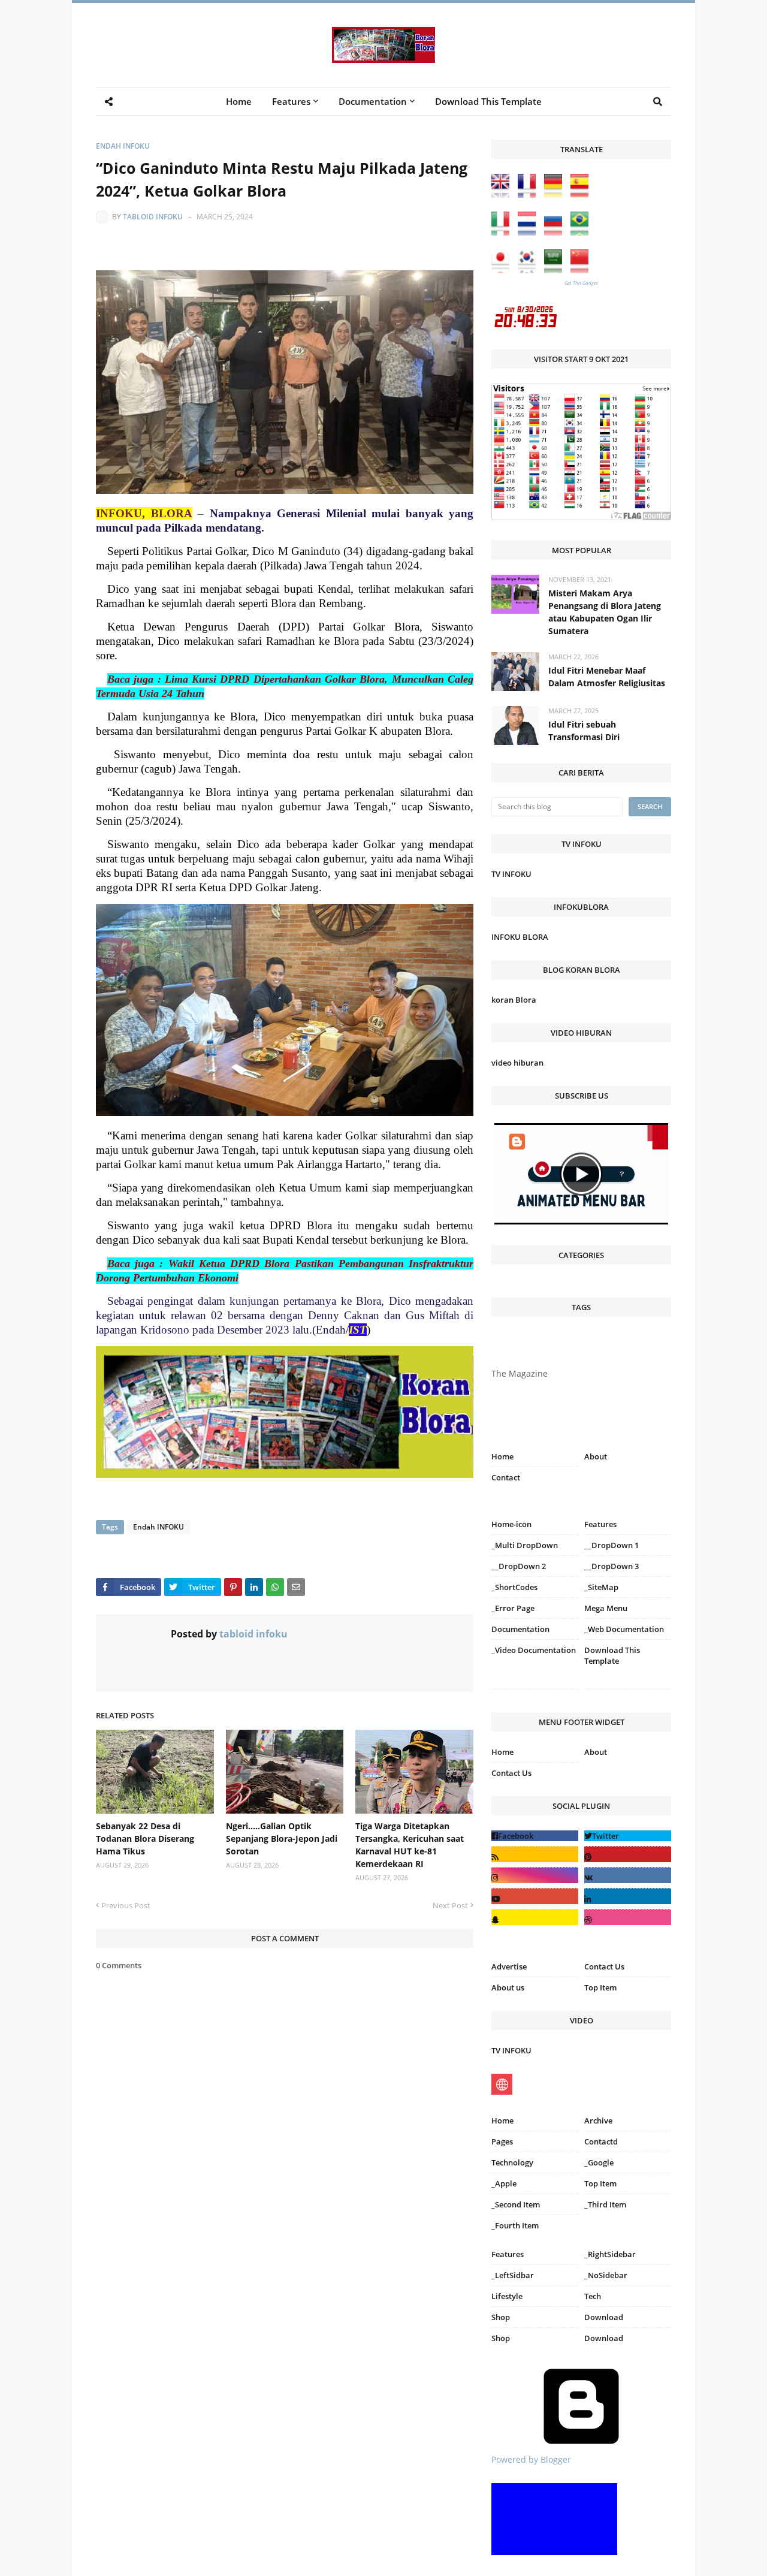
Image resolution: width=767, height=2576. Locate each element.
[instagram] (535, 1692)
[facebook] (535, 1836)
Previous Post (126, 1905)
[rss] (535, 1854)
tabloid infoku (153, 217)
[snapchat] (535, 1917)
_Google (599, 2162)
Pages (502, 2141)
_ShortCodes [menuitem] (514, 1587)
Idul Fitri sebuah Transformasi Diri (584, 731)
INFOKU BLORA (520, 937)
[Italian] (503, 232)
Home (502, 1456)
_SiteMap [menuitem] (601, 1587)
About (596, 1456)
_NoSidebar (606, 2275)
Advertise (509, 1966)
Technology (512, 2162)
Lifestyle (507, 2296)
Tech (593, 2296)
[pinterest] (628, 1692)
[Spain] (582, 194)
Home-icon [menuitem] (511, 1524)
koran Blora (514, 1000)
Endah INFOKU (123, 146)
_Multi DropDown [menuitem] (525, 1545)
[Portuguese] (582, 232)
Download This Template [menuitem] (488, 101)
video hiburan (517, 1063)
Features (508, 2254)
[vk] (628, 1875)
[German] (556, 194)
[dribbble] (628, 1917)
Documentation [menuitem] (373, 101)
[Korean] (530, 270)
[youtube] (535, 1896)
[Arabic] (556, 270)
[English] (503, 194)
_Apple (504, 2183)
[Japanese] (503, 270)
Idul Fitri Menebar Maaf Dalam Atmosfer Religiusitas (607, 677)
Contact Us (511, 1773)
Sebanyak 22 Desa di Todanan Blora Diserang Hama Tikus (145, 1839)
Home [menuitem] (239, 101)
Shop (501, 2317)
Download (604, 2317)
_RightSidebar (610, 2254)
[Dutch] (530, 232)
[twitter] (628, 1836)
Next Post (450, 1905)
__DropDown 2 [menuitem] (519, 1566)
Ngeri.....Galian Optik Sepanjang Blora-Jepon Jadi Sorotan (282, 1839)
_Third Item (605, 2204)
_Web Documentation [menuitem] (624, 1629)
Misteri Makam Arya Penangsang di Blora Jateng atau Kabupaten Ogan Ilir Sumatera (605, 612)
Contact (506, 1477)
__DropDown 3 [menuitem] (612, 1566)
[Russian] (556, 232)
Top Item (600, 1987)
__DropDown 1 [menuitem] (612, 1545)
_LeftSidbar (513, 2275)
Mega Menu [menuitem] (606, 1608)
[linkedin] (628, 1896)
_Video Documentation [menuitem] (534, 1650)
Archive (598, 2120)
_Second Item (516, 2204)
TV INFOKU (511, 874)
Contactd (601, 2141)
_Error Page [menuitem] (513, 1608)
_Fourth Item (515, 2225)
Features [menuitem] (291, 101)
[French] (530, 194)
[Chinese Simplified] (582, 270)
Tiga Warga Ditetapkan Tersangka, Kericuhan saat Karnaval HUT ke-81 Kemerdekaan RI (410, 1845)
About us (508, 1987)
